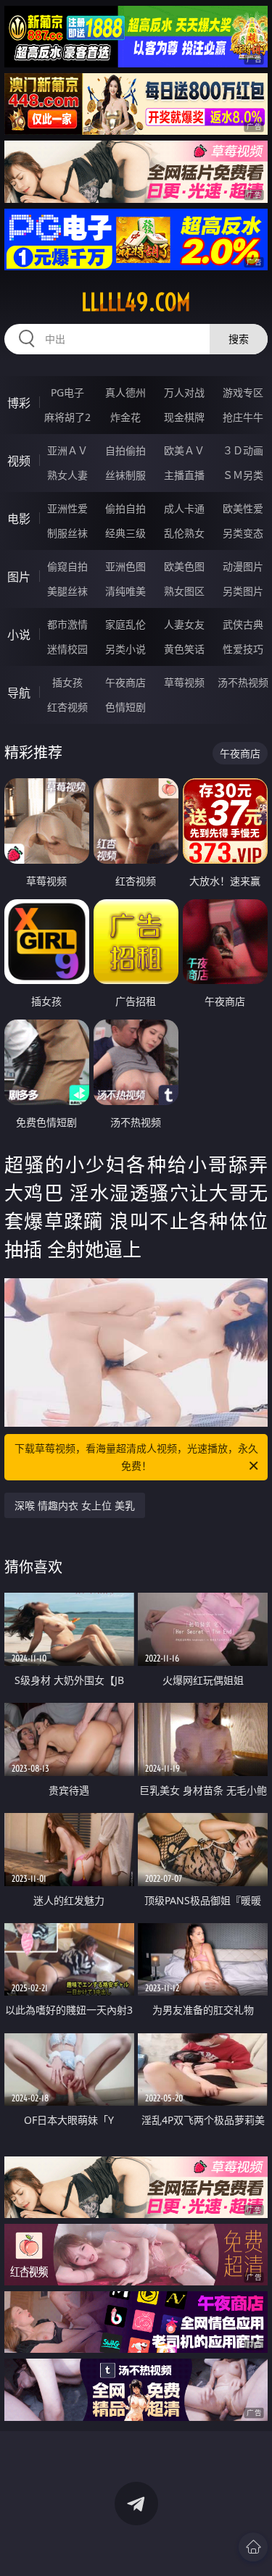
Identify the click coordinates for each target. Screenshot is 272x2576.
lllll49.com (136, 302)
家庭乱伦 (125, 624)
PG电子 (67, 392)
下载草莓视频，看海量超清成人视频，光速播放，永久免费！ (136, 1457)
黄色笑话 (184, 649)
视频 (19, 461)
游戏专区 (243, 392)
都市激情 (67, 624)
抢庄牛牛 (243, 417)
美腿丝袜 (67, 591)
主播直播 (184, 475)
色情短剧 (125, 707)
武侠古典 (243, 624)
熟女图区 (184, 591)
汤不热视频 (243, 682)
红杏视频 (67, 707)
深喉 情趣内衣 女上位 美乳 (75, 1505)
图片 (19, 577)
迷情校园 (67, 649)
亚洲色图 (125, 566)
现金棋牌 (184, 417)
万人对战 (184, 392)
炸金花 (125, 417)
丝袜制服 (125, 475)
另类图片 (243, 591)
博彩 (19, 403)
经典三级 (125, 533)
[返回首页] (253, 2547)
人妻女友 (184, 624)
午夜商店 (125, 682)
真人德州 (125, 392)
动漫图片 (243, 566)
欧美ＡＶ (184, 450)
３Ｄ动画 (243, 450)
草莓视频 (184, 682)
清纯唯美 (125, 591)
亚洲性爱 (67, 508)
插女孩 (67, 682)
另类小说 (125, 649)
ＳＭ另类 (243, 475)
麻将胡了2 (67, 417)
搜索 (239, 339)
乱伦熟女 (184, 533)
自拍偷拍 (125, 450)
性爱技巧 (243, 649)
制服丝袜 (67, 533)
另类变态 (243, 533)
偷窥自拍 (67, 566)
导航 (19, 693)
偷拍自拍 (125, 508)
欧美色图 (184, 566)
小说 (19, 635)
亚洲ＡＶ (67, 450)
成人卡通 (184, 508)
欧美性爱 (243, 508)
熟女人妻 (67, 475)
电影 (19, 519)
